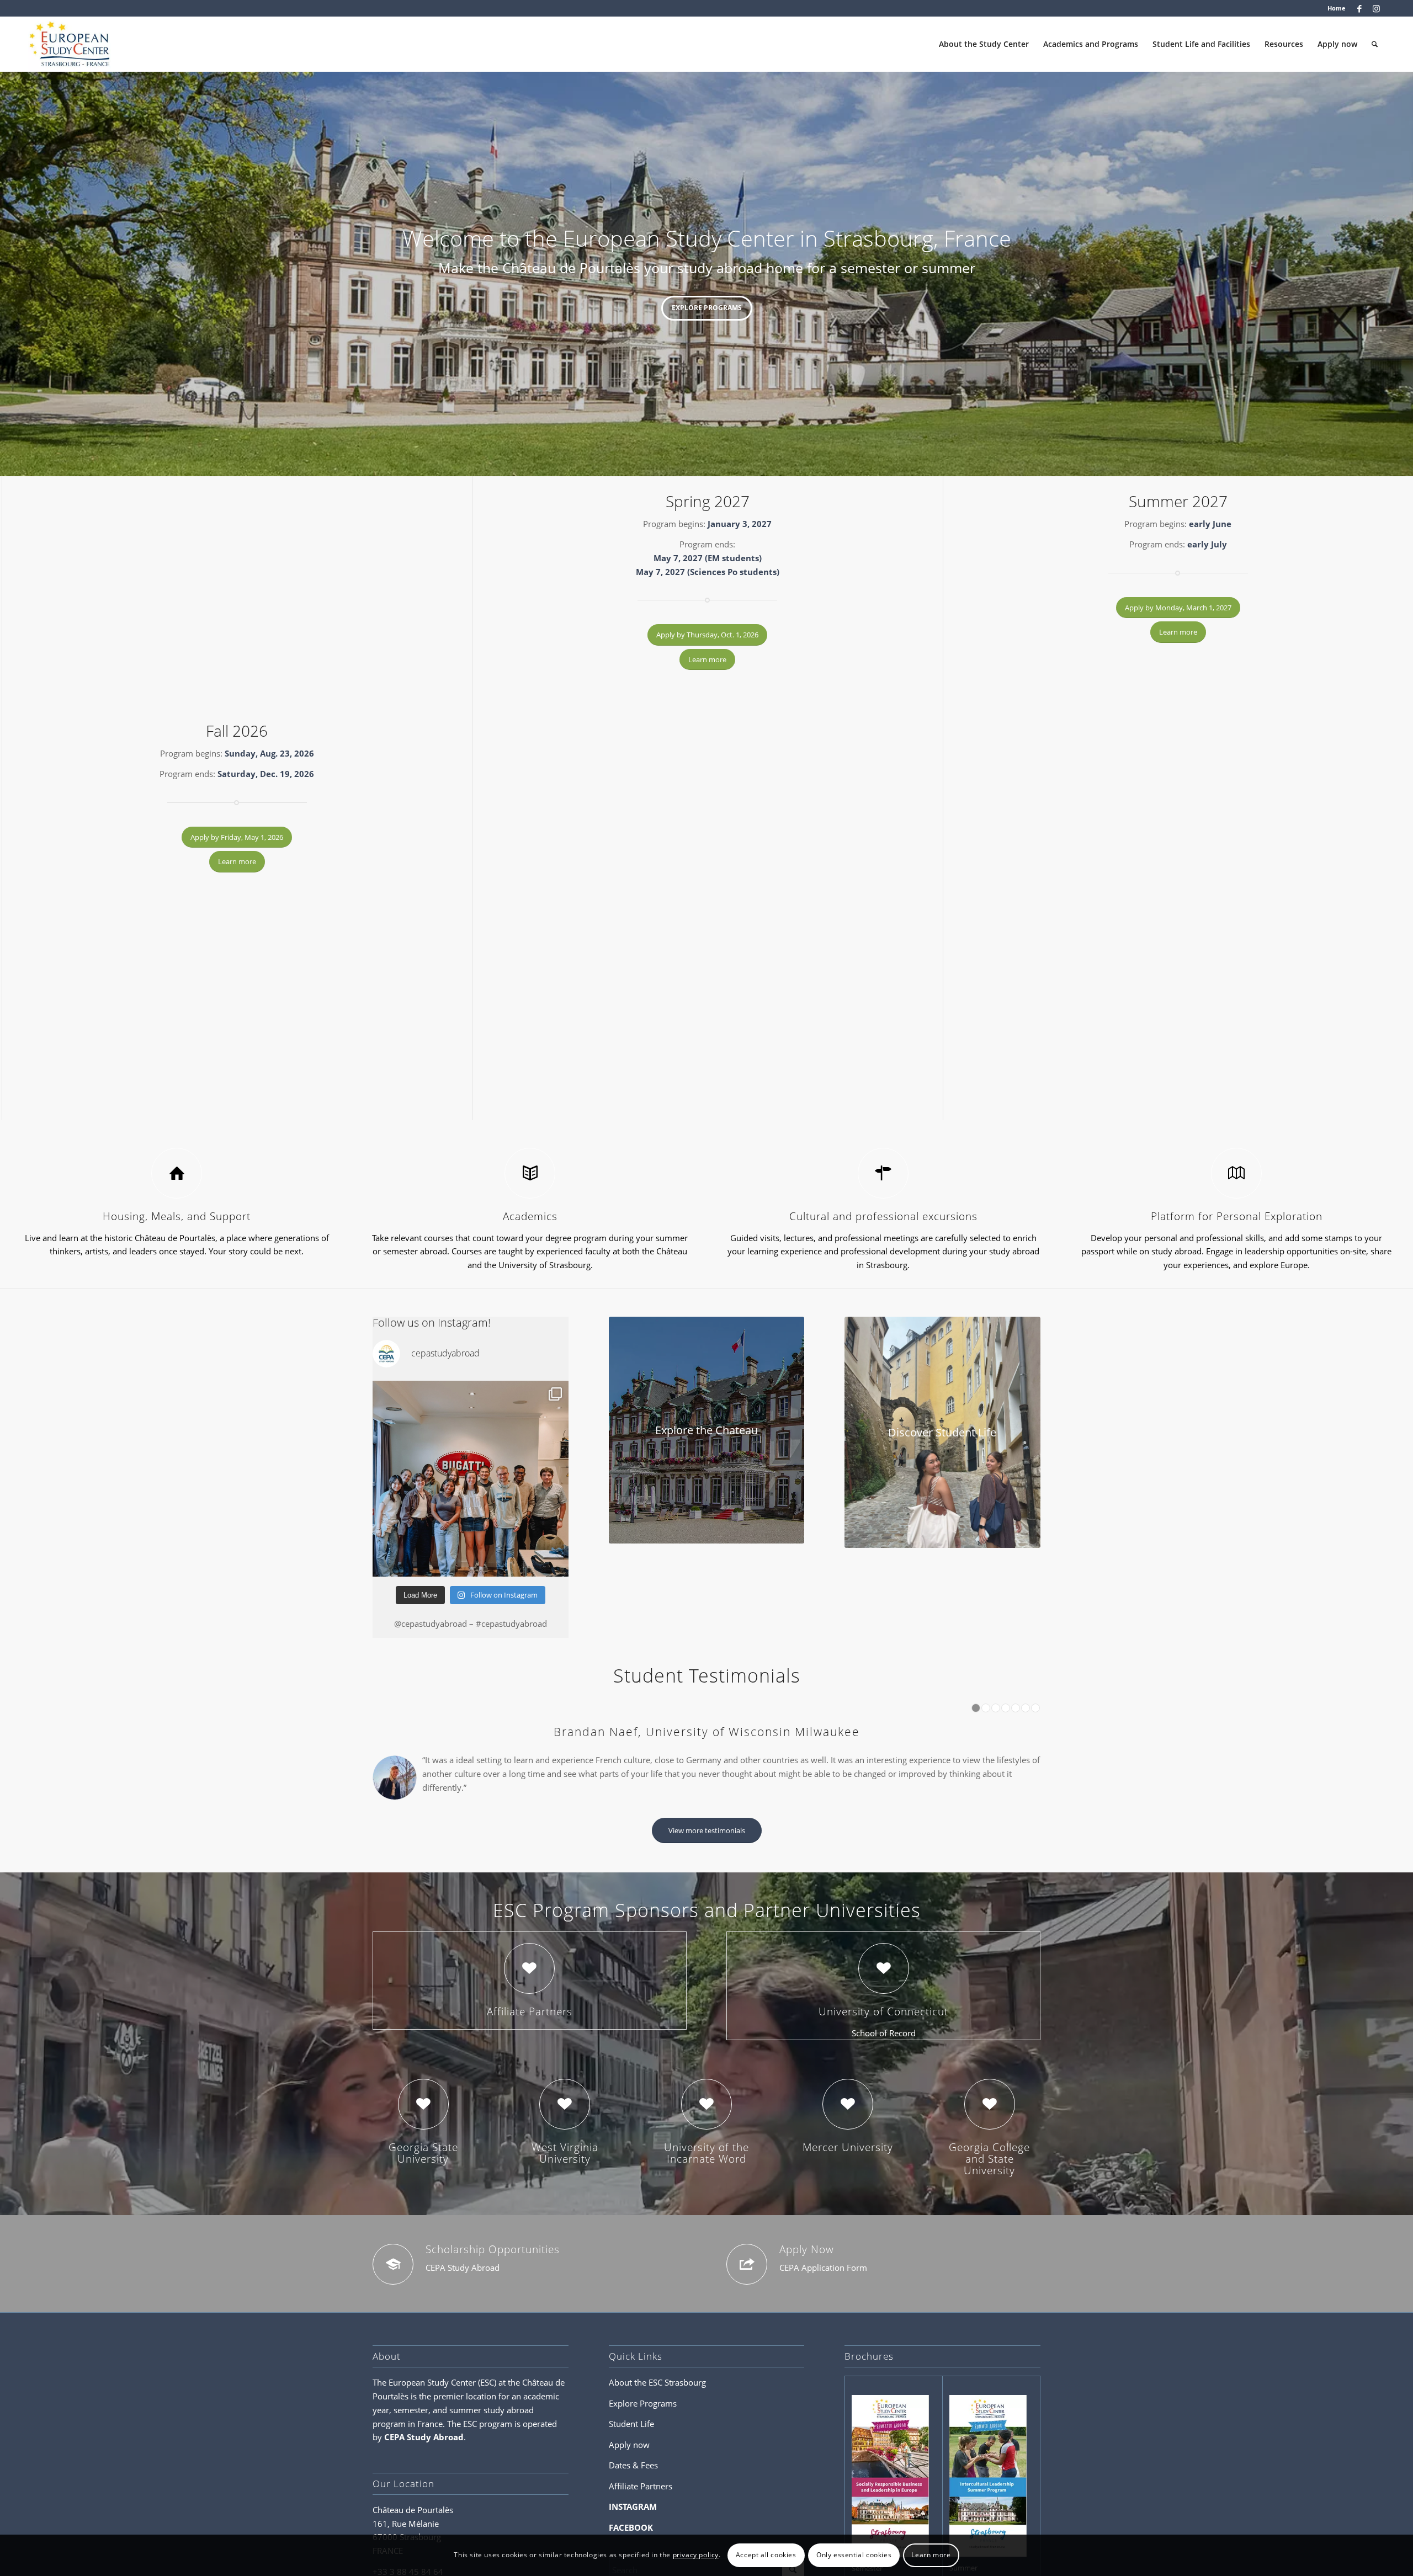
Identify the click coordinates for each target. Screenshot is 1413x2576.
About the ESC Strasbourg (657, 2404)
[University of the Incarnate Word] (706, 2126)
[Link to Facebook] (1360, 8)
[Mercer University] (848, 2126)
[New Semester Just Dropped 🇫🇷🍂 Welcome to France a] (471, 1479)
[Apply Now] (747, 2286)
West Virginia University (565, 2175)
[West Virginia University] (565, 2126)
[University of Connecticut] (884, 1990)
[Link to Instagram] (1377, 8)
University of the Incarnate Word (706, 2175)
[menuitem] (1334, 8)
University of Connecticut (883, 2033)
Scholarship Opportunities (493, 2271)
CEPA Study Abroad (424, 2459)
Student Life (631, 2446)
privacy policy (696, 2555)
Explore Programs (707, 308)
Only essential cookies (854, 2555)
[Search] (1375, 44)
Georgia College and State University (989, 2180)
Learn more (931, 2555)
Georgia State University (423, 2175)
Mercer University (848, 2169)
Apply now (629, 2467)
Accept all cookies (766, 2555)
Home (1337, 8)
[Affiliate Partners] (529, 1990)
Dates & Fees (633, 2487)
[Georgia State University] (423, 2126)
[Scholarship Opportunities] (393, 2286)
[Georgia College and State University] (990, 2126)
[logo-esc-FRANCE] (70, 44)
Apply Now (807, 2271)
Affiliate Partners (530, 2033)
